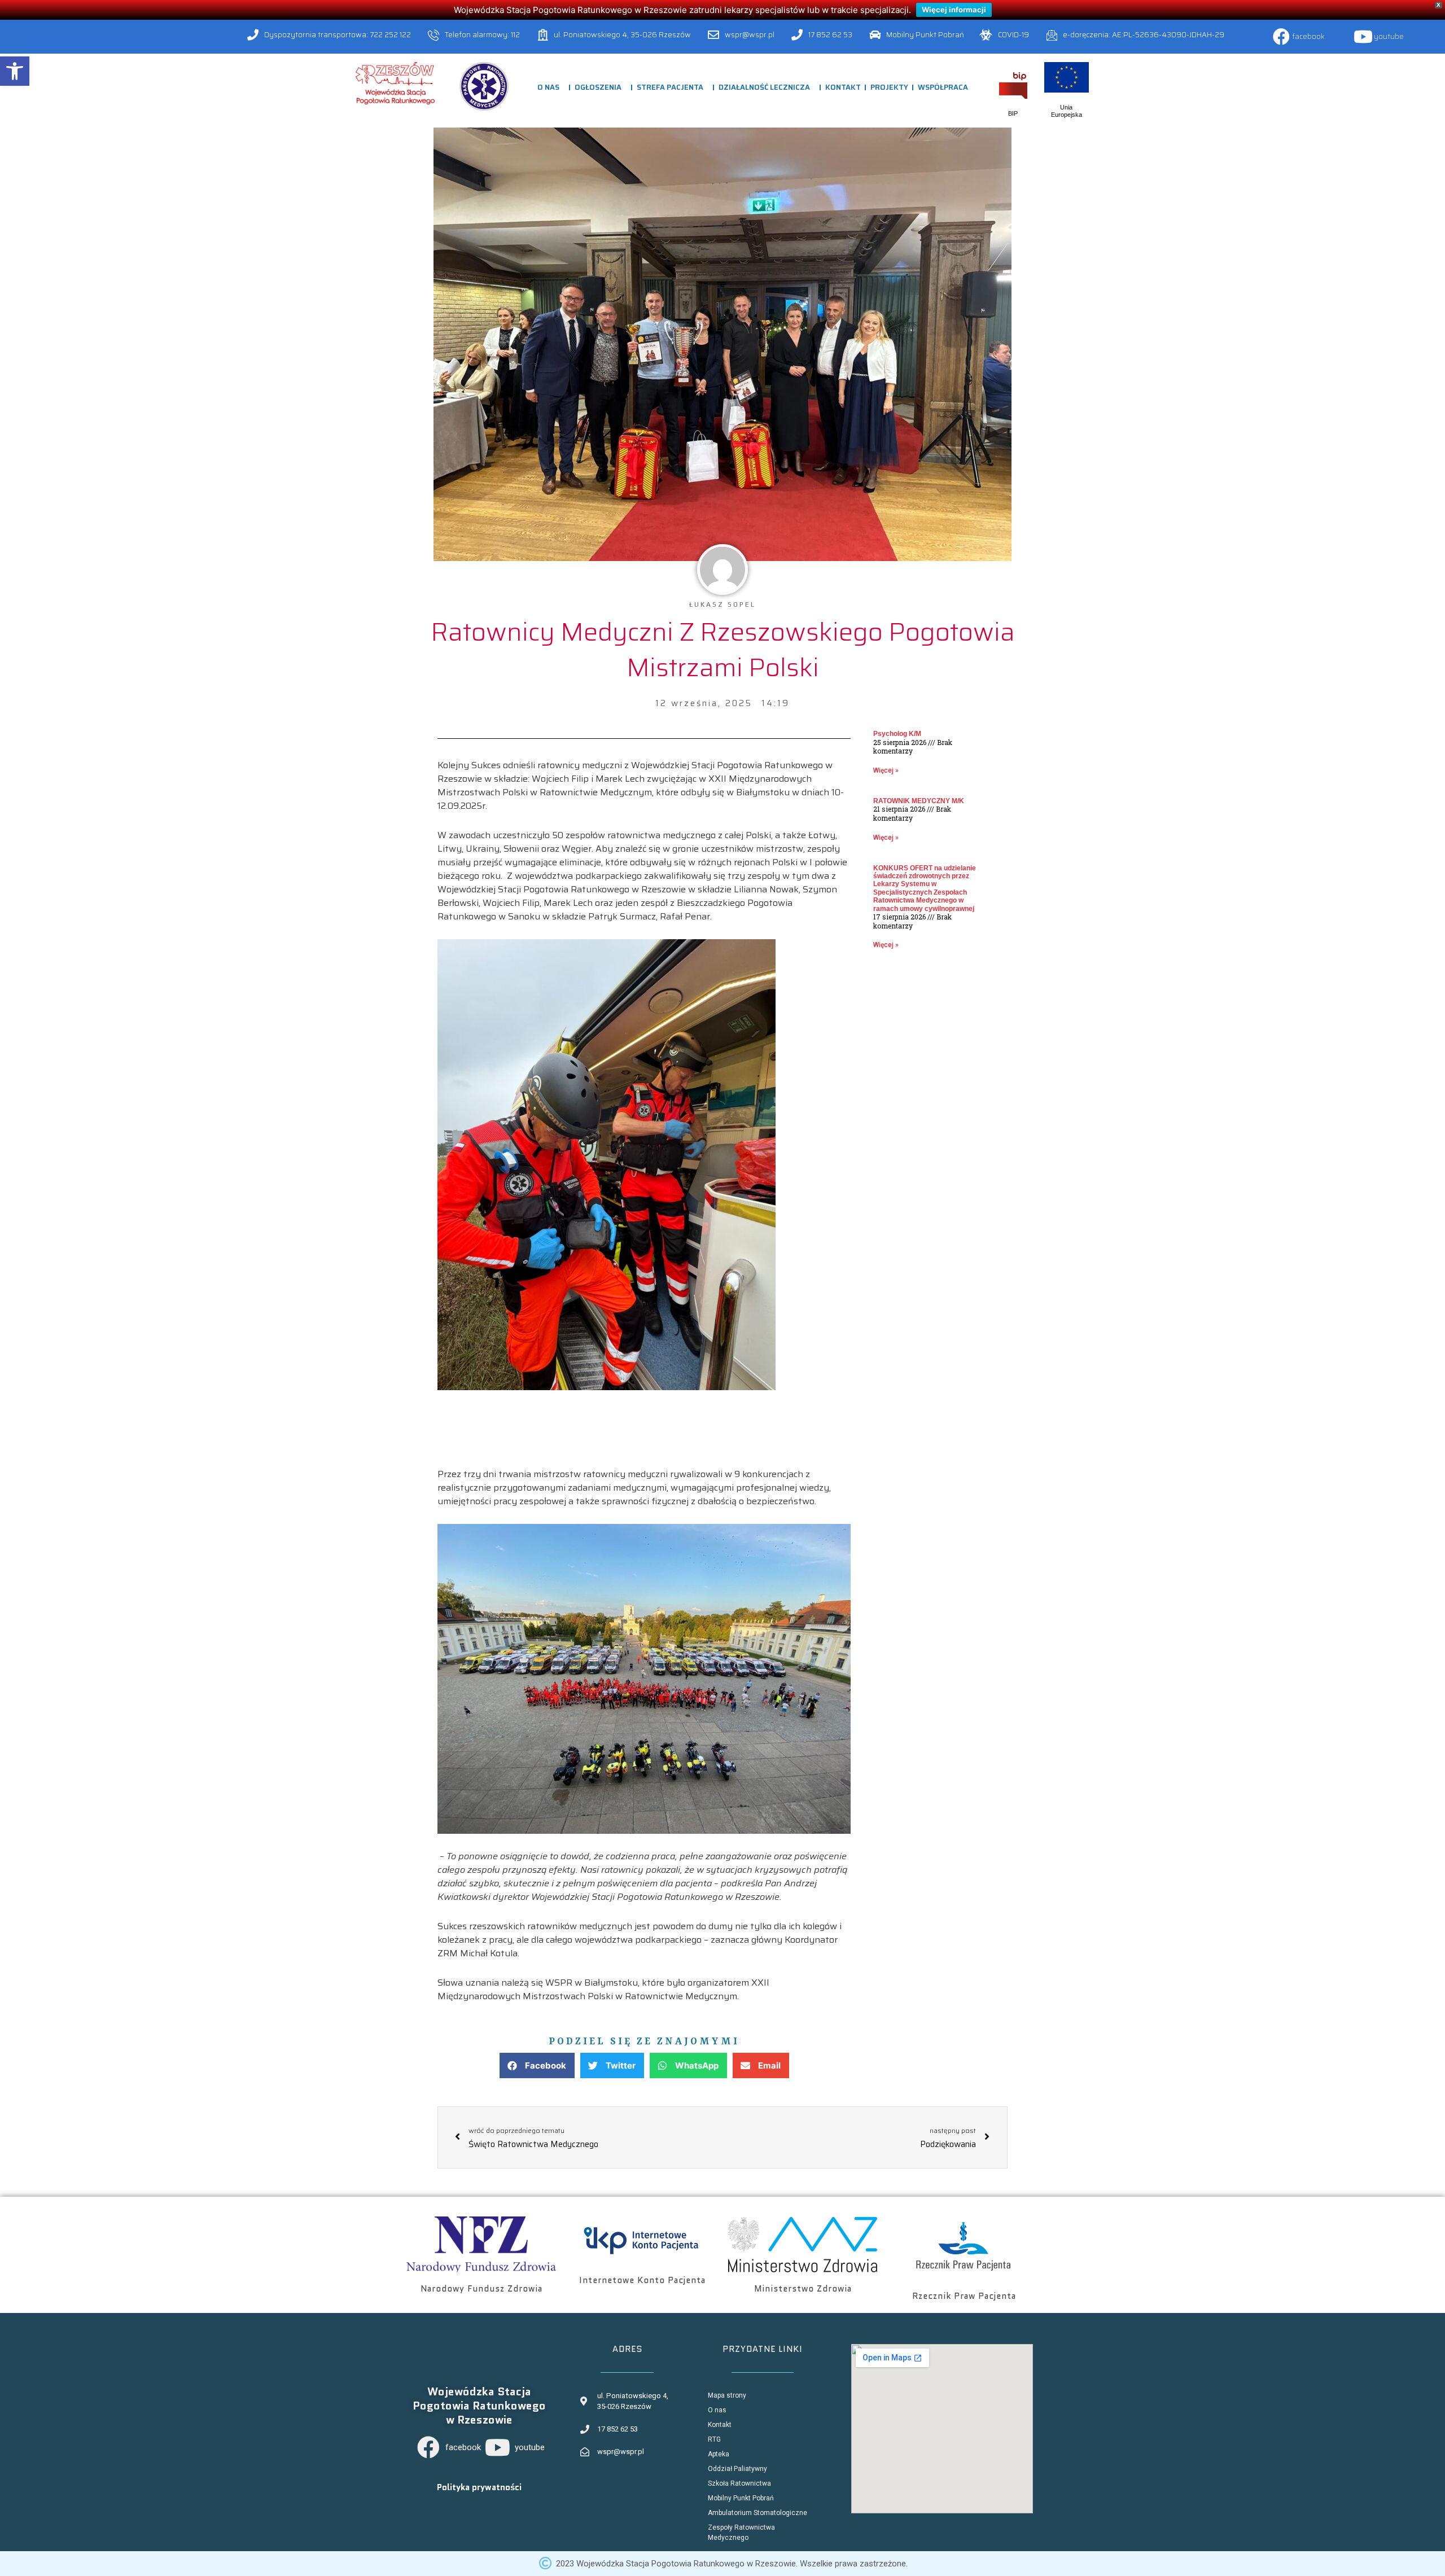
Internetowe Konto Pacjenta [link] (642, 2280)
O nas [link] (548, 87)
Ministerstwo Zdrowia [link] (803, 2289)
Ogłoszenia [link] (598, 87)
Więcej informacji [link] (954, 10)
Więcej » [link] (886, 770)
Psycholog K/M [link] (897, 734)
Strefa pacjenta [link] (670, 87)
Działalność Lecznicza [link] (764, 87)
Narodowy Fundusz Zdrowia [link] (481, 2289)
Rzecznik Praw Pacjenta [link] (964, 2296)
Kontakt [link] (843, 87)
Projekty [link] (889, 87)
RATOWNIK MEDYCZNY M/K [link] (919, 801)
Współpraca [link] (943, 87)
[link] (15, 71)
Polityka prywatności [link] (479, 2487)
